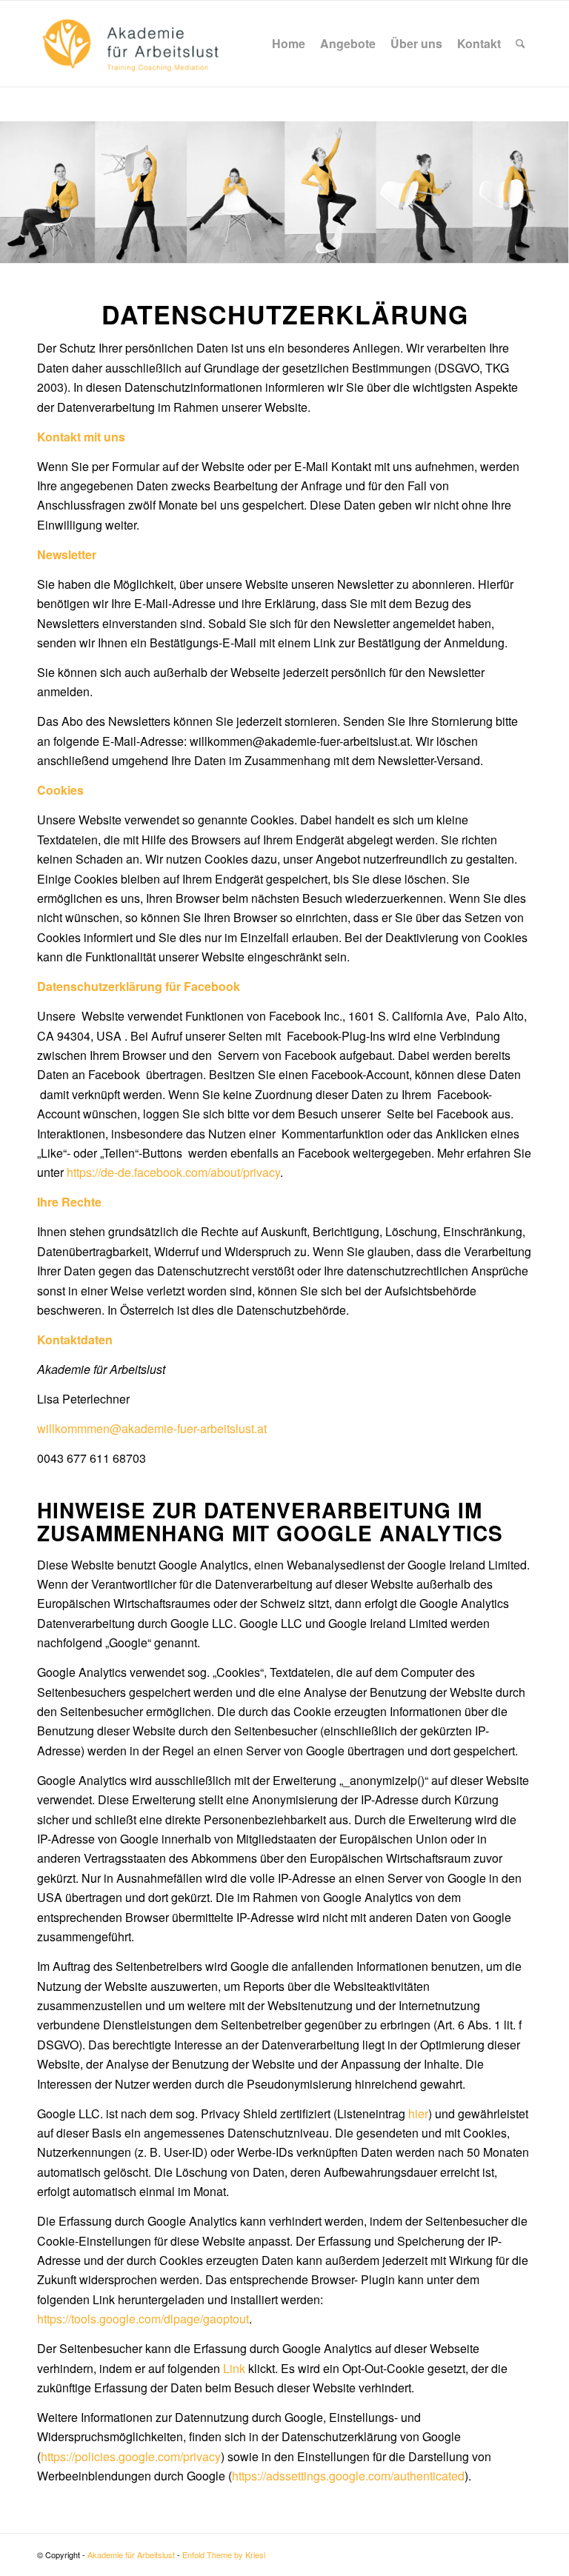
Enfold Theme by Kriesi (224, 2555)
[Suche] (520, 44)
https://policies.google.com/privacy (131, 2456)
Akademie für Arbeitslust (131, 2555)
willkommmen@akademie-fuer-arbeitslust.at (152, 1428)
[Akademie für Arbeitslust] (130, 44)
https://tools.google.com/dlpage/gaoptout (143, 2319)
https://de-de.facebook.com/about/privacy (173, 1172)
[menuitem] (289, 44)
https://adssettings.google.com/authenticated (348, 2476)
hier (418, 2113)
